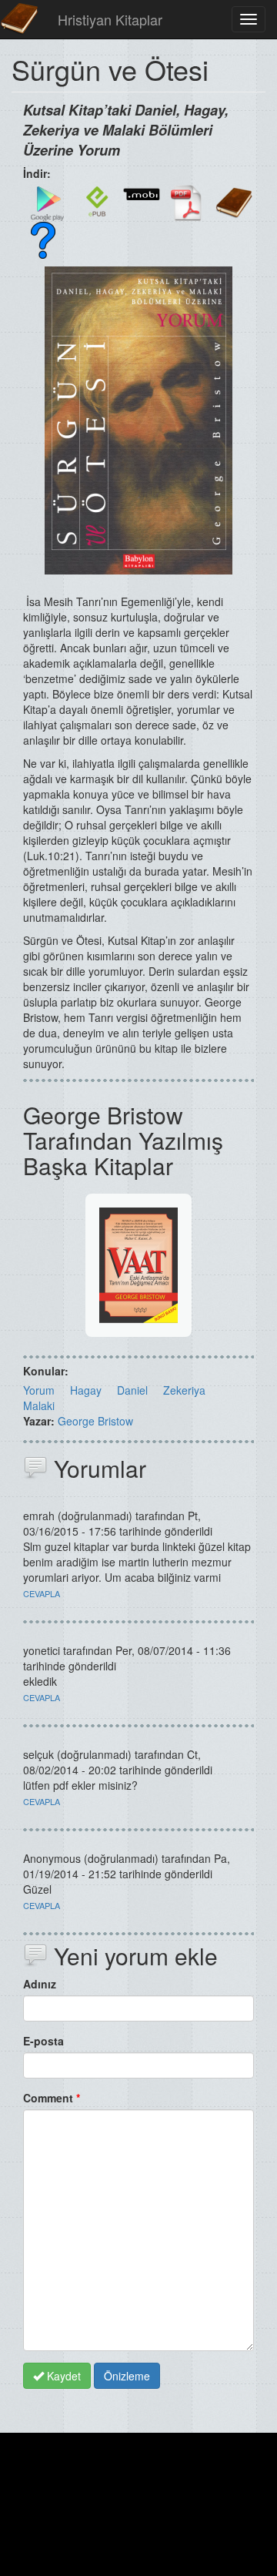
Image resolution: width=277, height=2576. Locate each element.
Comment (52, 2098)
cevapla (42, 1593)
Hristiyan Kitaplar (110, 19)
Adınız (40, 1984)
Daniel (132, 1390)
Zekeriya (184, 1390)
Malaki (39, 1405)
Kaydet (62, 2376)
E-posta (43, 2041)
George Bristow (95, 1421)
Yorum (39, 1390)
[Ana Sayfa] (19, 19)
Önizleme (127, 2376)
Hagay (86, 1390)
